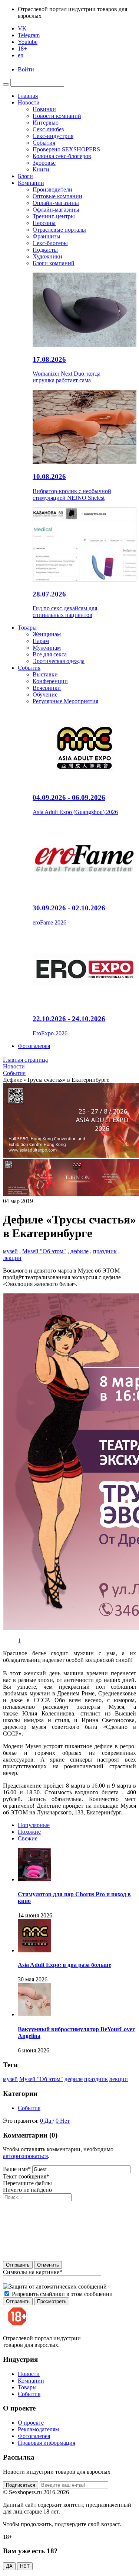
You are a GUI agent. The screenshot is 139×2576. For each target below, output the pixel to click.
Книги (41, 169)
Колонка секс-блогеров (62, 156)
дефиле (80, 1251)
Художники (47, 256)
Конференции (50, 681)
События (44, 143)
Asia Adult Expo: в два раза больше (64, 1965)
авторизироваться (25, 2156)
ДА (9, 2566)
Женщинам (47, 634)
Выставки (45, 674)
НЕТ (25, 2566)
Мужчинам (47, 648)
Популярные (34, 1825)
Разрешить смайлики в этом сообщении (62, 2294)
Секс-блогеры (50, 243)
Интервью (46, 123)
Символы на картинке (33, 2272)
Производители (52, 189)
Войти (26, 69)
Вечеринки (47, 688)
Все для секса (50, 654)
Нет (65, 2121)
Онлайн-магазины (56, 203)
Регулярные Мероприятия (65, 701)
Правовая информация (47, 2443)
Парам (41, 641)
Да (49, 2121)
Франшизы (47, 236)
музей (10, 1251)
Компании (31, 183)
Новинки (44, 109)
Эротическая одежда (59, 661)
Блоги (25, 176)
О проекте (31, 2423)
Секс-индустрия (53, 136)
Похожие (29, 1832)
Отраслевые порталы (59, 230)
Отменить (48, 2265)
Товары (27, 628)
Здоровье (44, 163)
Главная (28, 96)
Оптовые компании (57, 196)
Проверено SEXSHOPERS (66, 149)
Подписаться (21, 2485)
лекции (12, 1258)
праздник (105, 1251)
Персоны (44, 223)
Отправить (18, 2265)
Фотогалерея (34, 1046)
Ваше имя (17, 2169)
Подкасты (45, 250)
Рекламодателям (38, 2429)
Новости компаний (57, 116)
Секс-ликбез (48, 129)
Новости (29, 102)
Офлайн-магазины (56, 210)
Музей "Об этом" (44, 1251)
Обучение (45, 694)
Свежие (28, 1838)
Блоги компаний (54, 263)
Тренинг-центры (54, 216)
